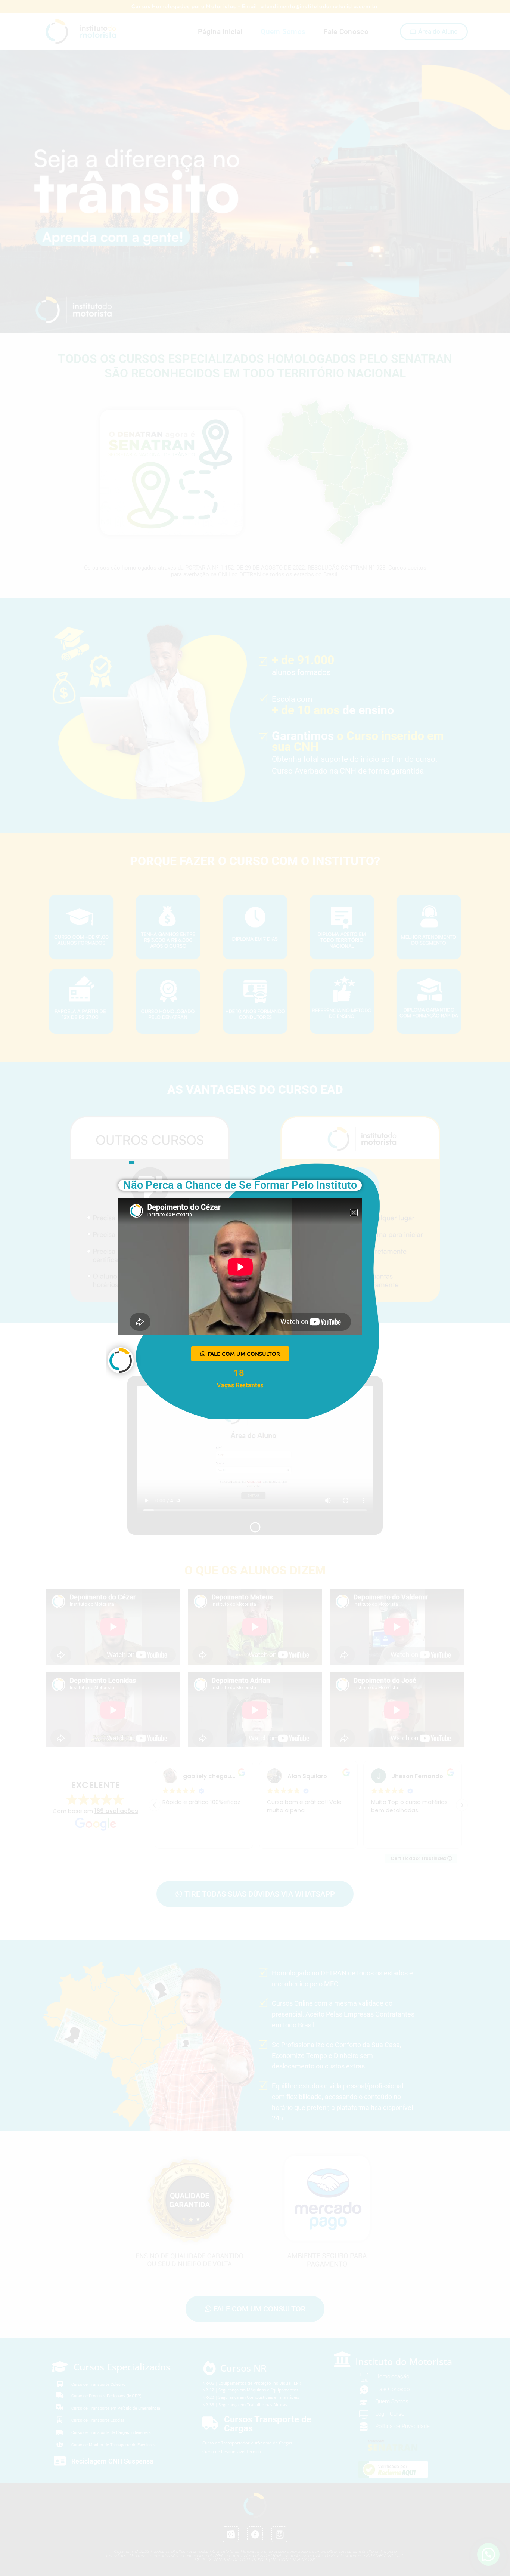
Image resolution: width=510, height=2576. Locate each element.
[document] (255, 1288)
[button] (354, 1213)
